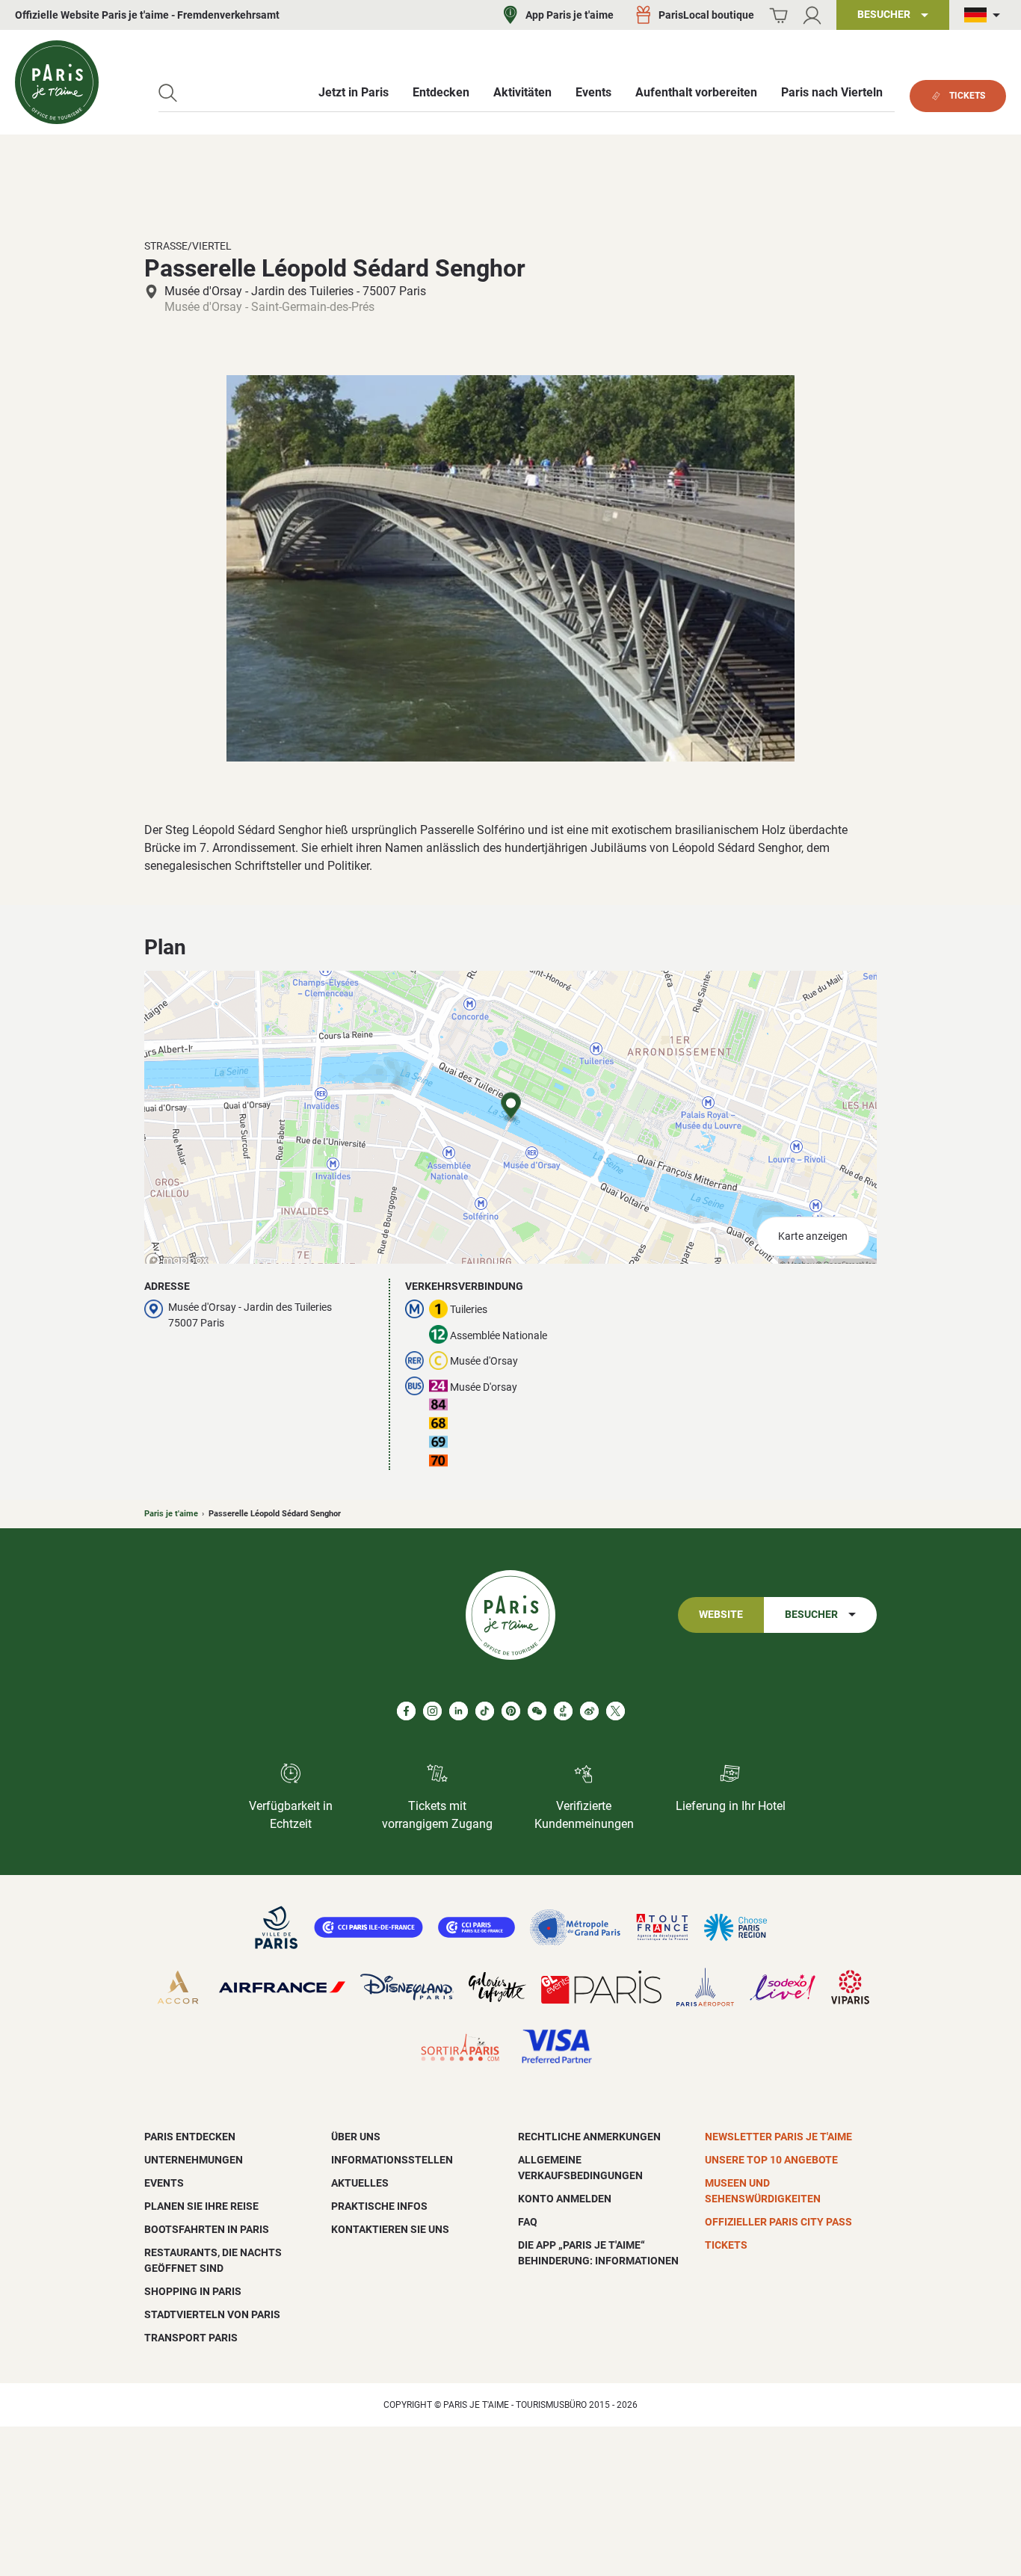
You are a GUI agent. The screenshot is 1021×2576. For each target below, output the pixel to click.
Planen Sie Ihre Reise (201, 2206)
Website (721, 1615)
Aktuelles (360, 2183)
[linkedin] (459, 1711)
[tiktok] (485, 1711)
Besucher (811, 1615)
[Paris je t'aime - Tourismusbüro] (57, 82)
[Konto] (812, 15)
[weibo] (589, 1711)
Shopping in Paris (193, 2291)
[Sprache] (985, 15)
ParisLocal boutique (706, 15)
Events (164, 2183)
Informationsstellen (392, 2160)
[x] (616, 1711)
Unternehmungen (194, 2160)
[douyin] (563, 1711)
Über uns (356, 2137)
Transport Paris (191, 2338)
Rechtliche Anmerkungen (589, 2137)
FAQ (528, 2222)
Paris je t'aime (171, 1514)
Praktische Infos (379, 2206)
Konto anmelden (565, 2199)
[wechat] (537, 1711)
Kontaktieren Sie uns (390, 2229)
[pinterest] (511, 1711)
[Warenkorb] (778, 15)
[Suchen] (168, 93)
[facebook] (406, 1711)
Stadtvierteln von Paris (212, 2314)
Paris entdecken (190, 2137)
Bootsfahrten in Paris (207, 2229)
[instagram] (432, 1711)
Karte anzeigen (813, 1236)
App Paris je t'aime (570, 15)
